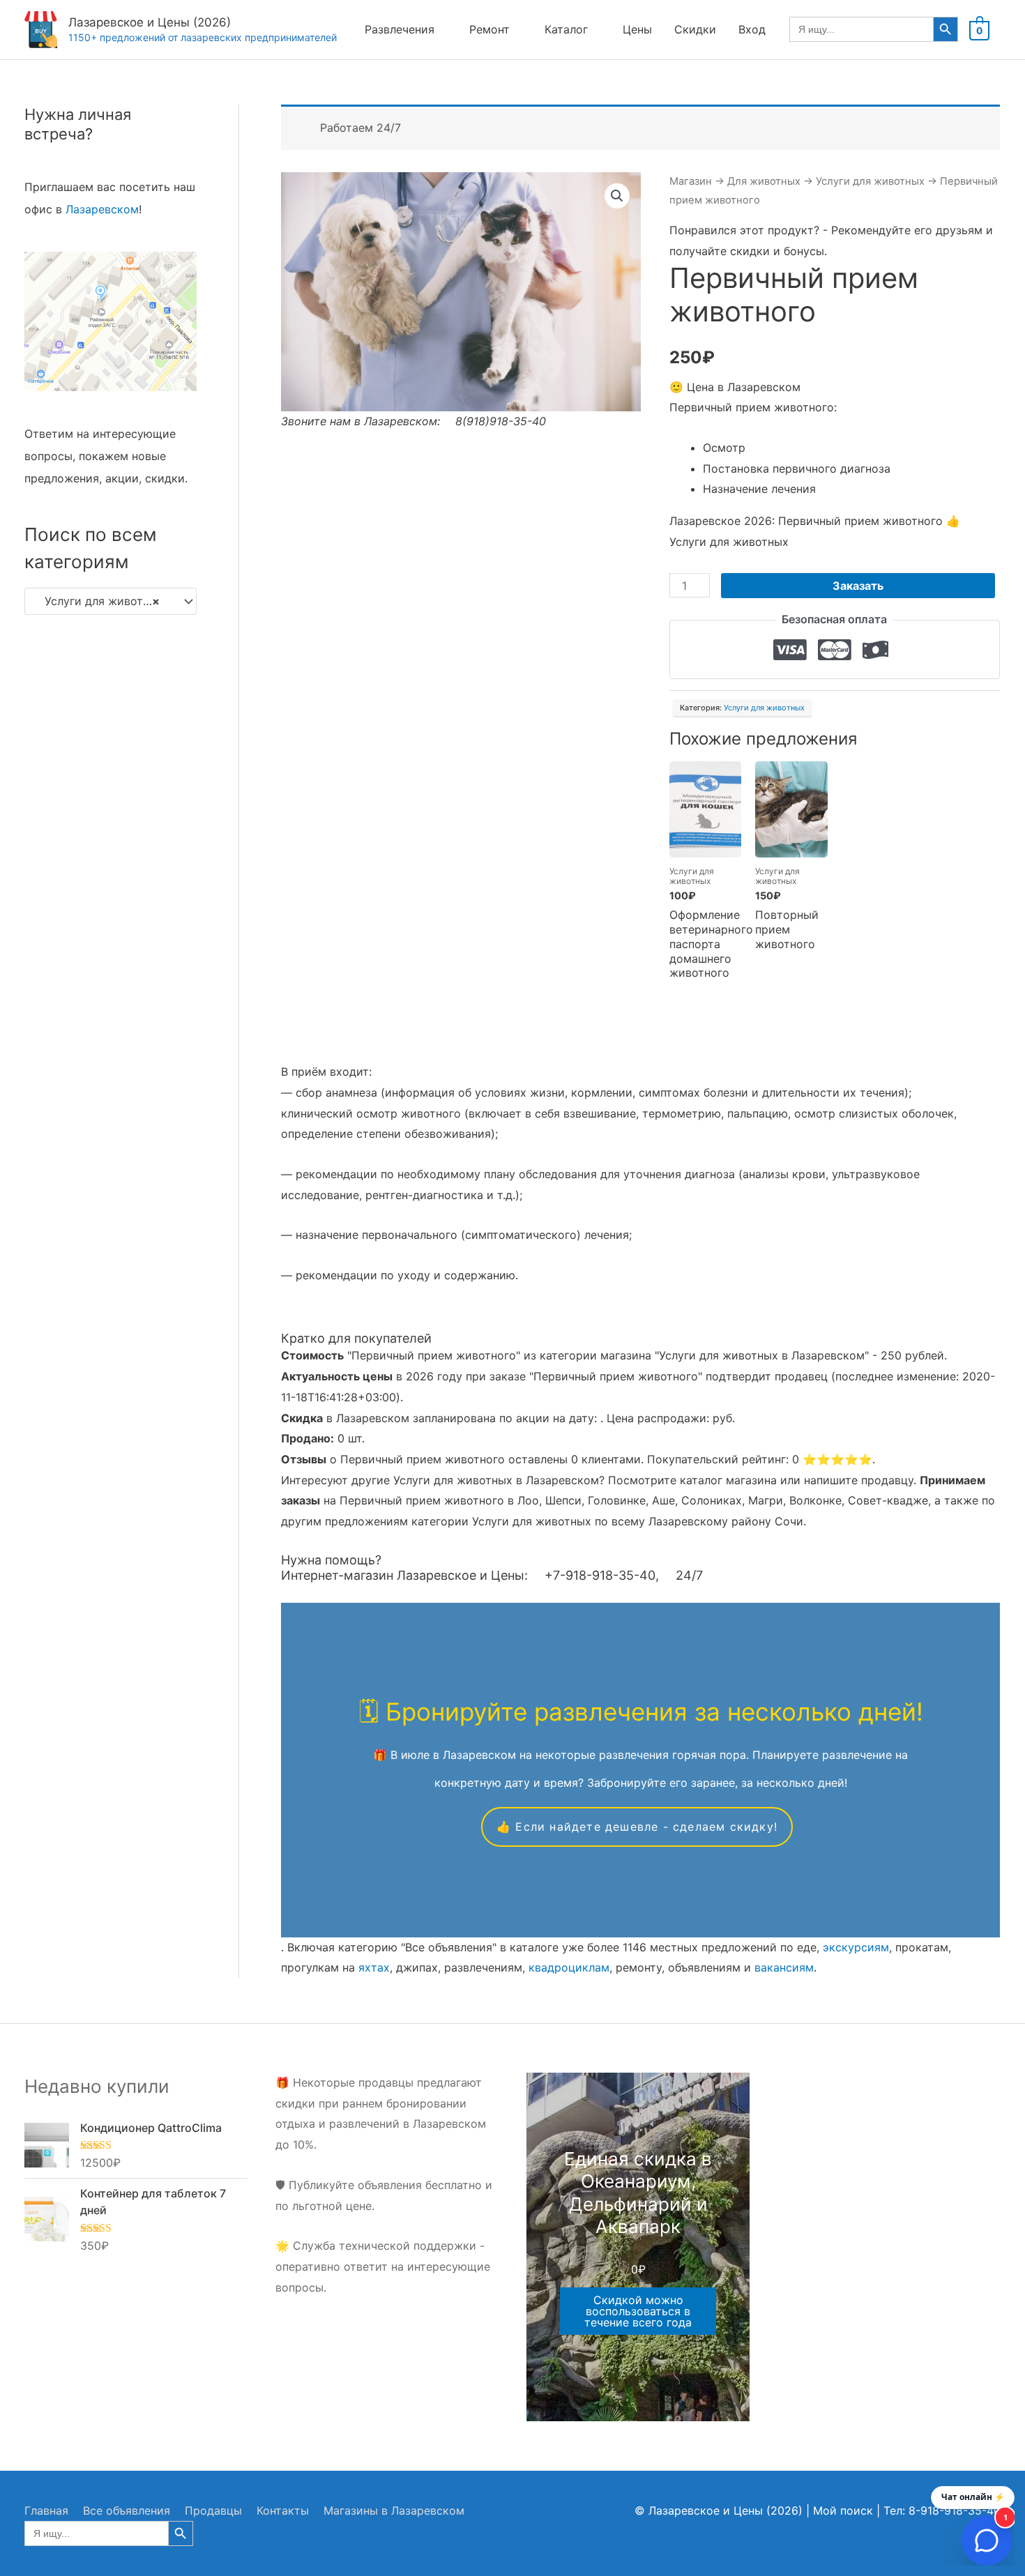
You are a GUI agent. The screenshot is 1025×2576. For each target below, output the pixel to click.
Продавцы (213, 2510)
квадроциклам (569, 1967)
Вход (752, 29)
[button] (617, 196)
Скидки (695, 29)
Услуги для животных (870, 181)
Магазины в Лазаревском (394, 2510)
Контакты (283, 2510)
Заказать (858, 586)
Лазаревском (102, 209)
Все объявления (127, 2510)
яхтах (374, 1967)
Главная (46, 2510)
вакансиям (784, 1967)
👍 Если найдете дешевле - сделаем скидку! (637, 1827)
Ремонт (489, 29)
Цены (637, 29)
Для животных (764, 181)
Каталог (566, 29)
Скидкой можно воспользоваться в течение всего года (638, 2311)
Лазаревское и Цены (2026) (150, 22)
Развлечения (400, 29)
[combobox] (111, 602)
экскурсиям (856, 1947)
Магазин (691, 181)
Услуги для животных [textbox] (99, 601)
